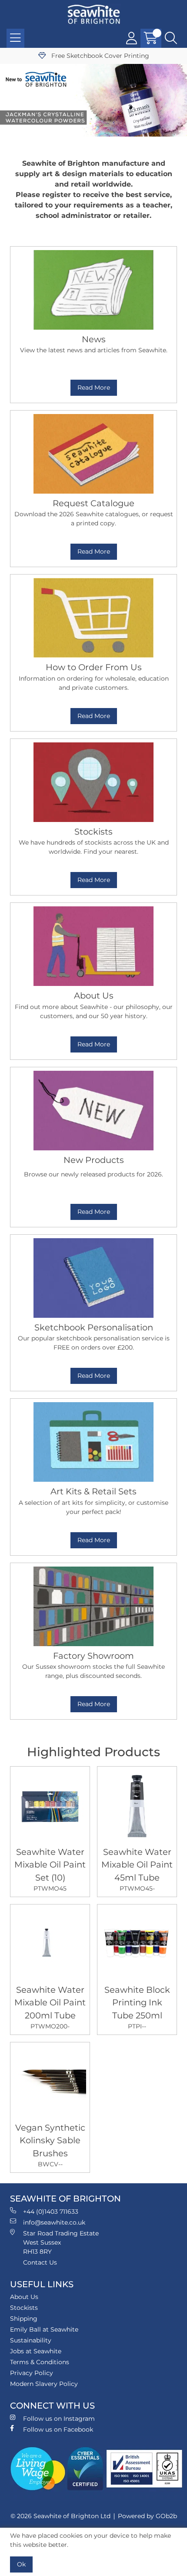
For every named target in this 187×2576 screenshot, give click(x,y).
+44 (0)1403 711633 (51, 2212)
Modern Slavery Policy (44, 2384)
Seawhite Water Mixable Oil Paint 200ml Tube (50, 2007)
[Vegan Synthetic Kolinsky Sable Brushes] (50, 2082)
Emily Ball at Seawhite (44, 2329)
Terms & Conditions (40, 2362)
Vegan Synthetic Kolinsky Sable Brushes (50, 2145)
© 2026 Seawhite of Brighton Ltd (60, 2516)
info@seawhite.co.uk (54, 2222)
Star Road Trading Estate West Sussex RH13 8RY (61, 2242)
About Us (24, 2297)
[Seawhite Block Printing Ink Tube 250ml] (137, 1944)
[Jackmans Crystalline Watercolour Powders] (93, 100)
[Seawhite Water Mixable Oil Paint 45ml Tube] (137, 1806)
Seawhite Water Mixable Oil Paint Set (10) (50, 1869)
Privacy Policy (32, 2373)
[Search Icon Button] (171, 38)
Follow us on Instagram (59, 2419)
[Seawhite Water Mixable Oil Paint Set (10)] (50, 1806)
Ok (21, 2564)
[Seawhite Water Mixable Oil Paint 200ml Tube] (50, 1944)
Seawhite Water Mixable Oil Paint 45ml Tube (137, 1869)
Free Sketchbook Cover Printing (99, 56)
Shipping (24, 2319)
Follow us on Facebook (58, 2429)
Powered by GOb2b (147, 2516)
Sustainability (31, 2340)
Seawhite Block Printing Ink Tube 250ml (137, 2007)
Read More (94, 388)
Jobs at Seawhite (36, 2351)
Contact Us (40, 2262)
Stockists (24, 2308)
